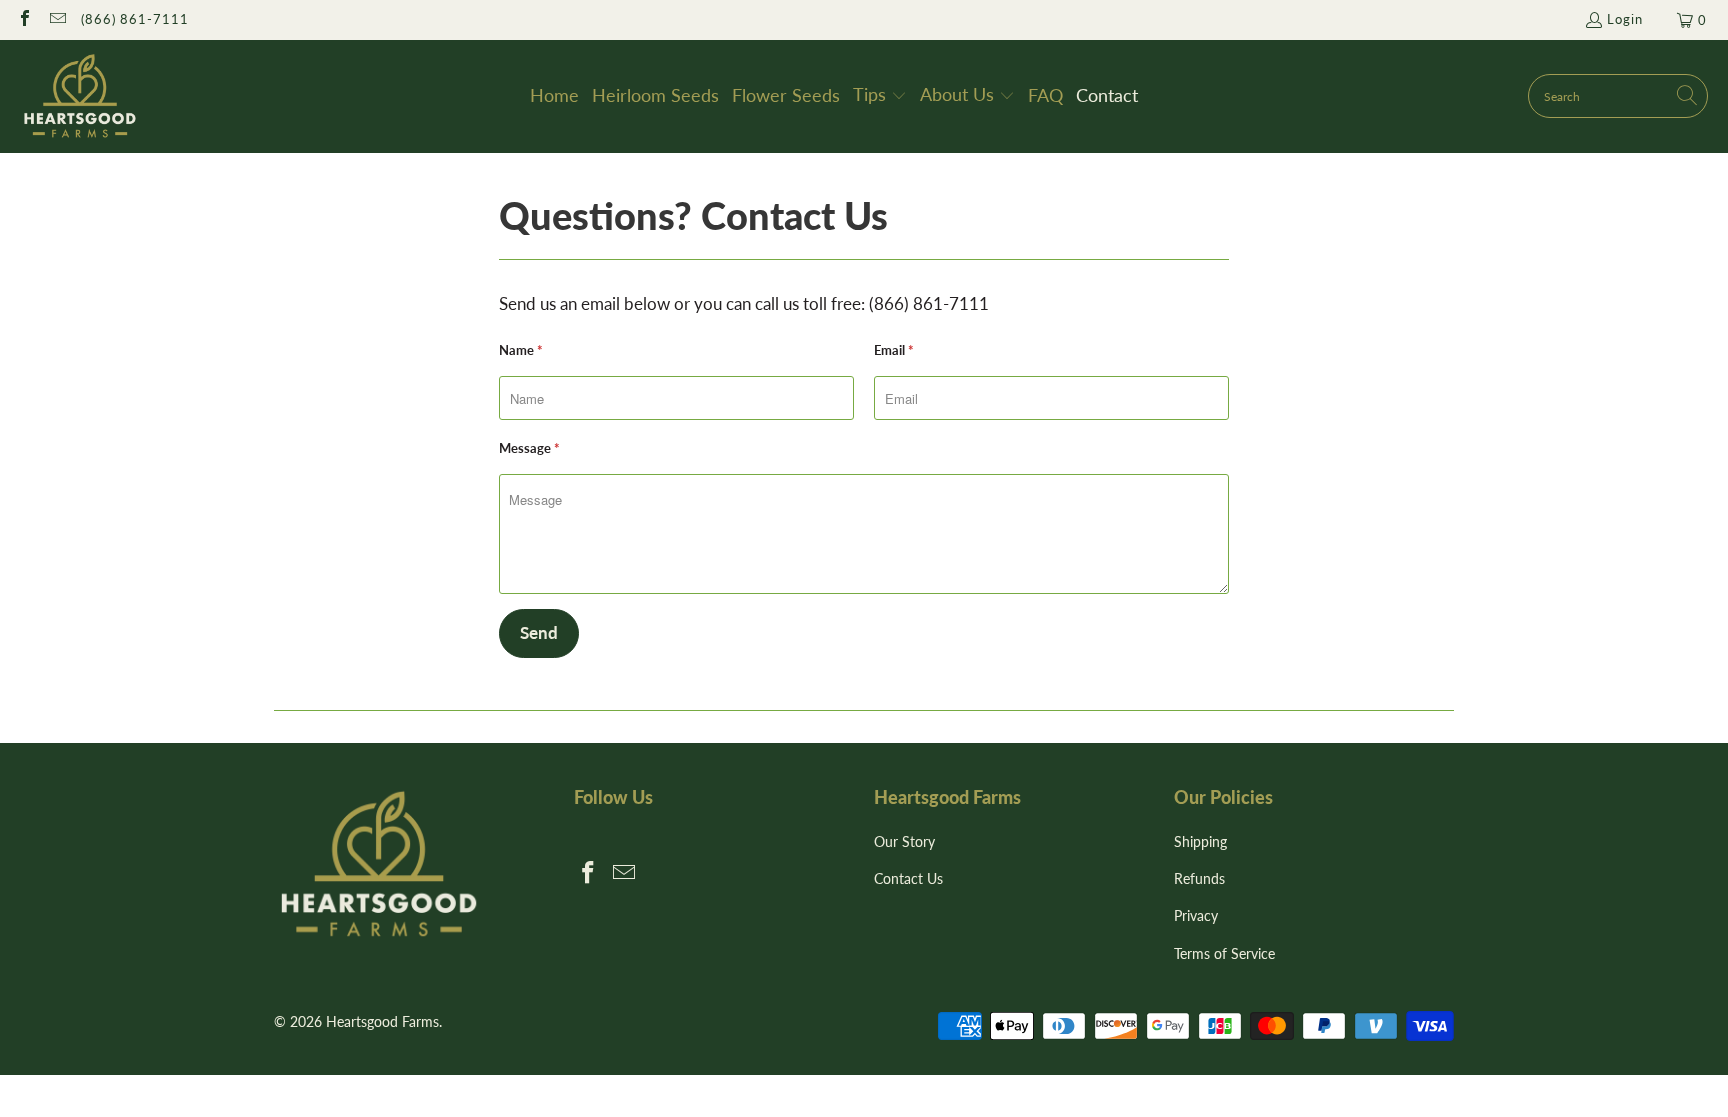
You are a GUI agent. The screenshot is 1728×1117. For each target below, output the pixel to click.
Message (529, 448)
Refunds (1199, 878)
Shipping (1200, 841)
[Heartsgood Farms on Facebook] (24, 20)
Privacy (1196, 915)
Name (521, 350)
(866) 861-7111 (135, 19)
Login (1625, 19)
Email (894, 350)
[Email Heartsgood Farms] (56, 20)
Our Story (904, 841)
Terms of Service (1224, 953)
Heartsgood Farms (382, 1021)
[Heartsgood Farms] (80, 96)
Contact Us (908, 878)
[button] (880, 96)
